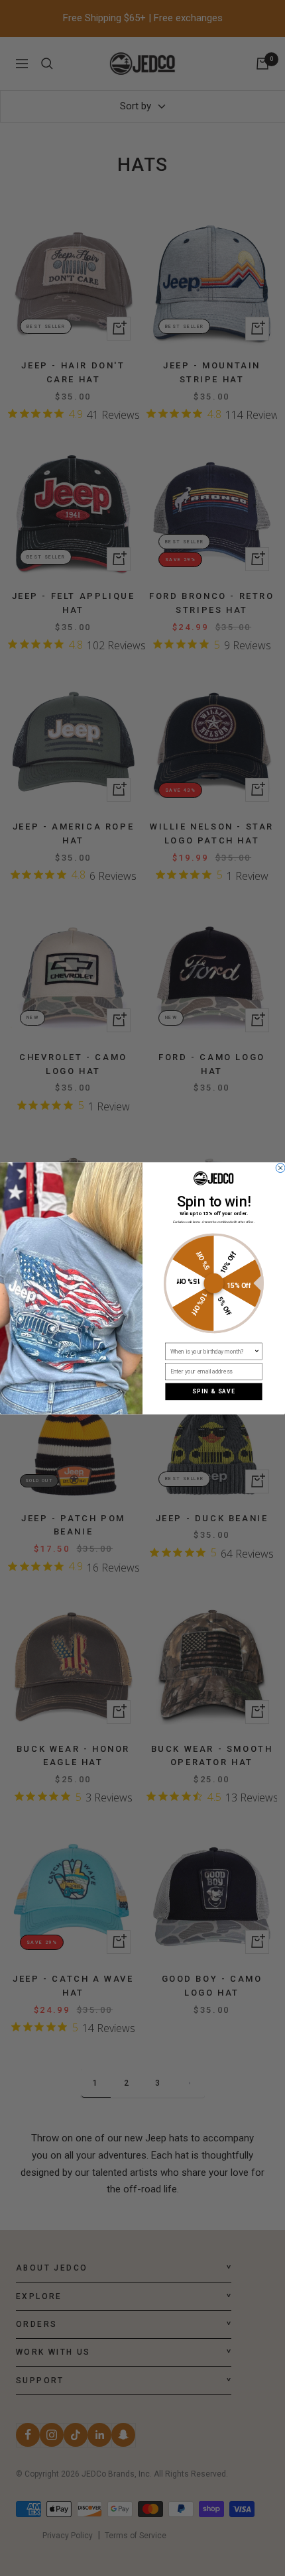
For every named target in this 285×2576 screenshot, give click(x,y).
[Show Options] (257, 1351)
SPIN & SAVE (214, 1391)
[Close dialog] (280, 1168)
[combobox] (212, 1351)
